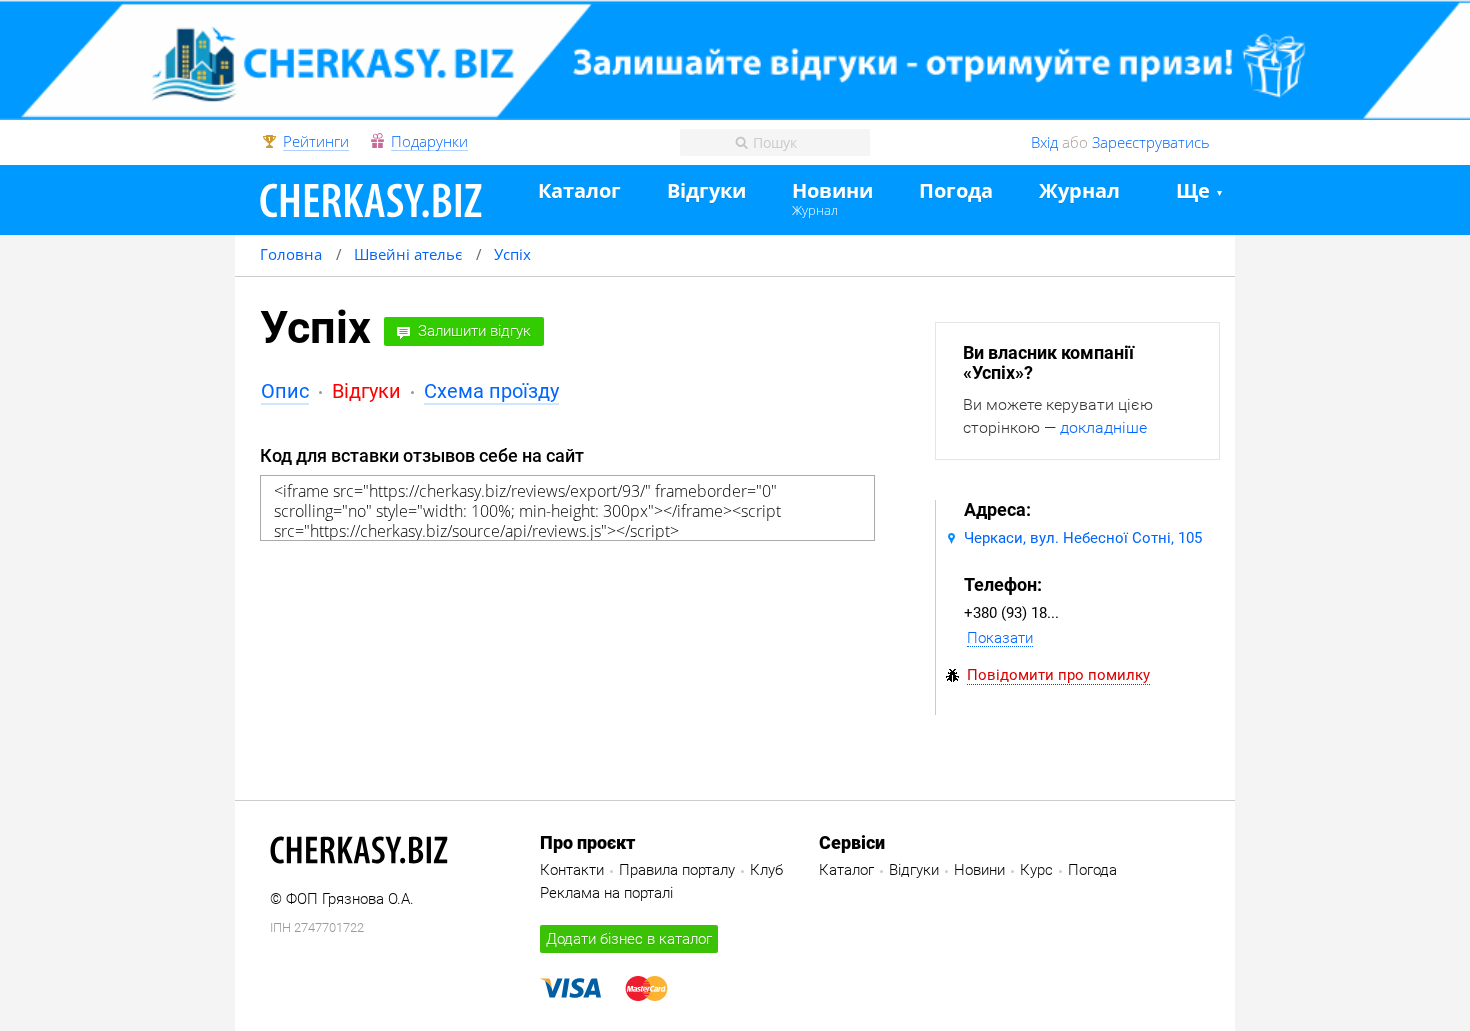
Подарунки (429, 142)
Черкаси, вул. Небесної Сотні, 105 (1083, 538)
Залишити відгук (474, 331)
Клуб (766, 870)
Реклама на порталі (606, 893)
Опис (285, 391)
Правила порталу (677, 870)
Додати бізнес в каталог (629, 939)
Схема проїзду (491, 391)
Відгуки (706, 191)
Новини (832, 191)
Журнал (815, 210)
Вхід (1044, 142)
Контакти (572, 870)
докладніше (1103, 427)
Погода (956, 191)
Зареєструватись (1151, 142)
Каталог (579, 191)
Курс (1036, 870)
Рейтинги (316, 142)
